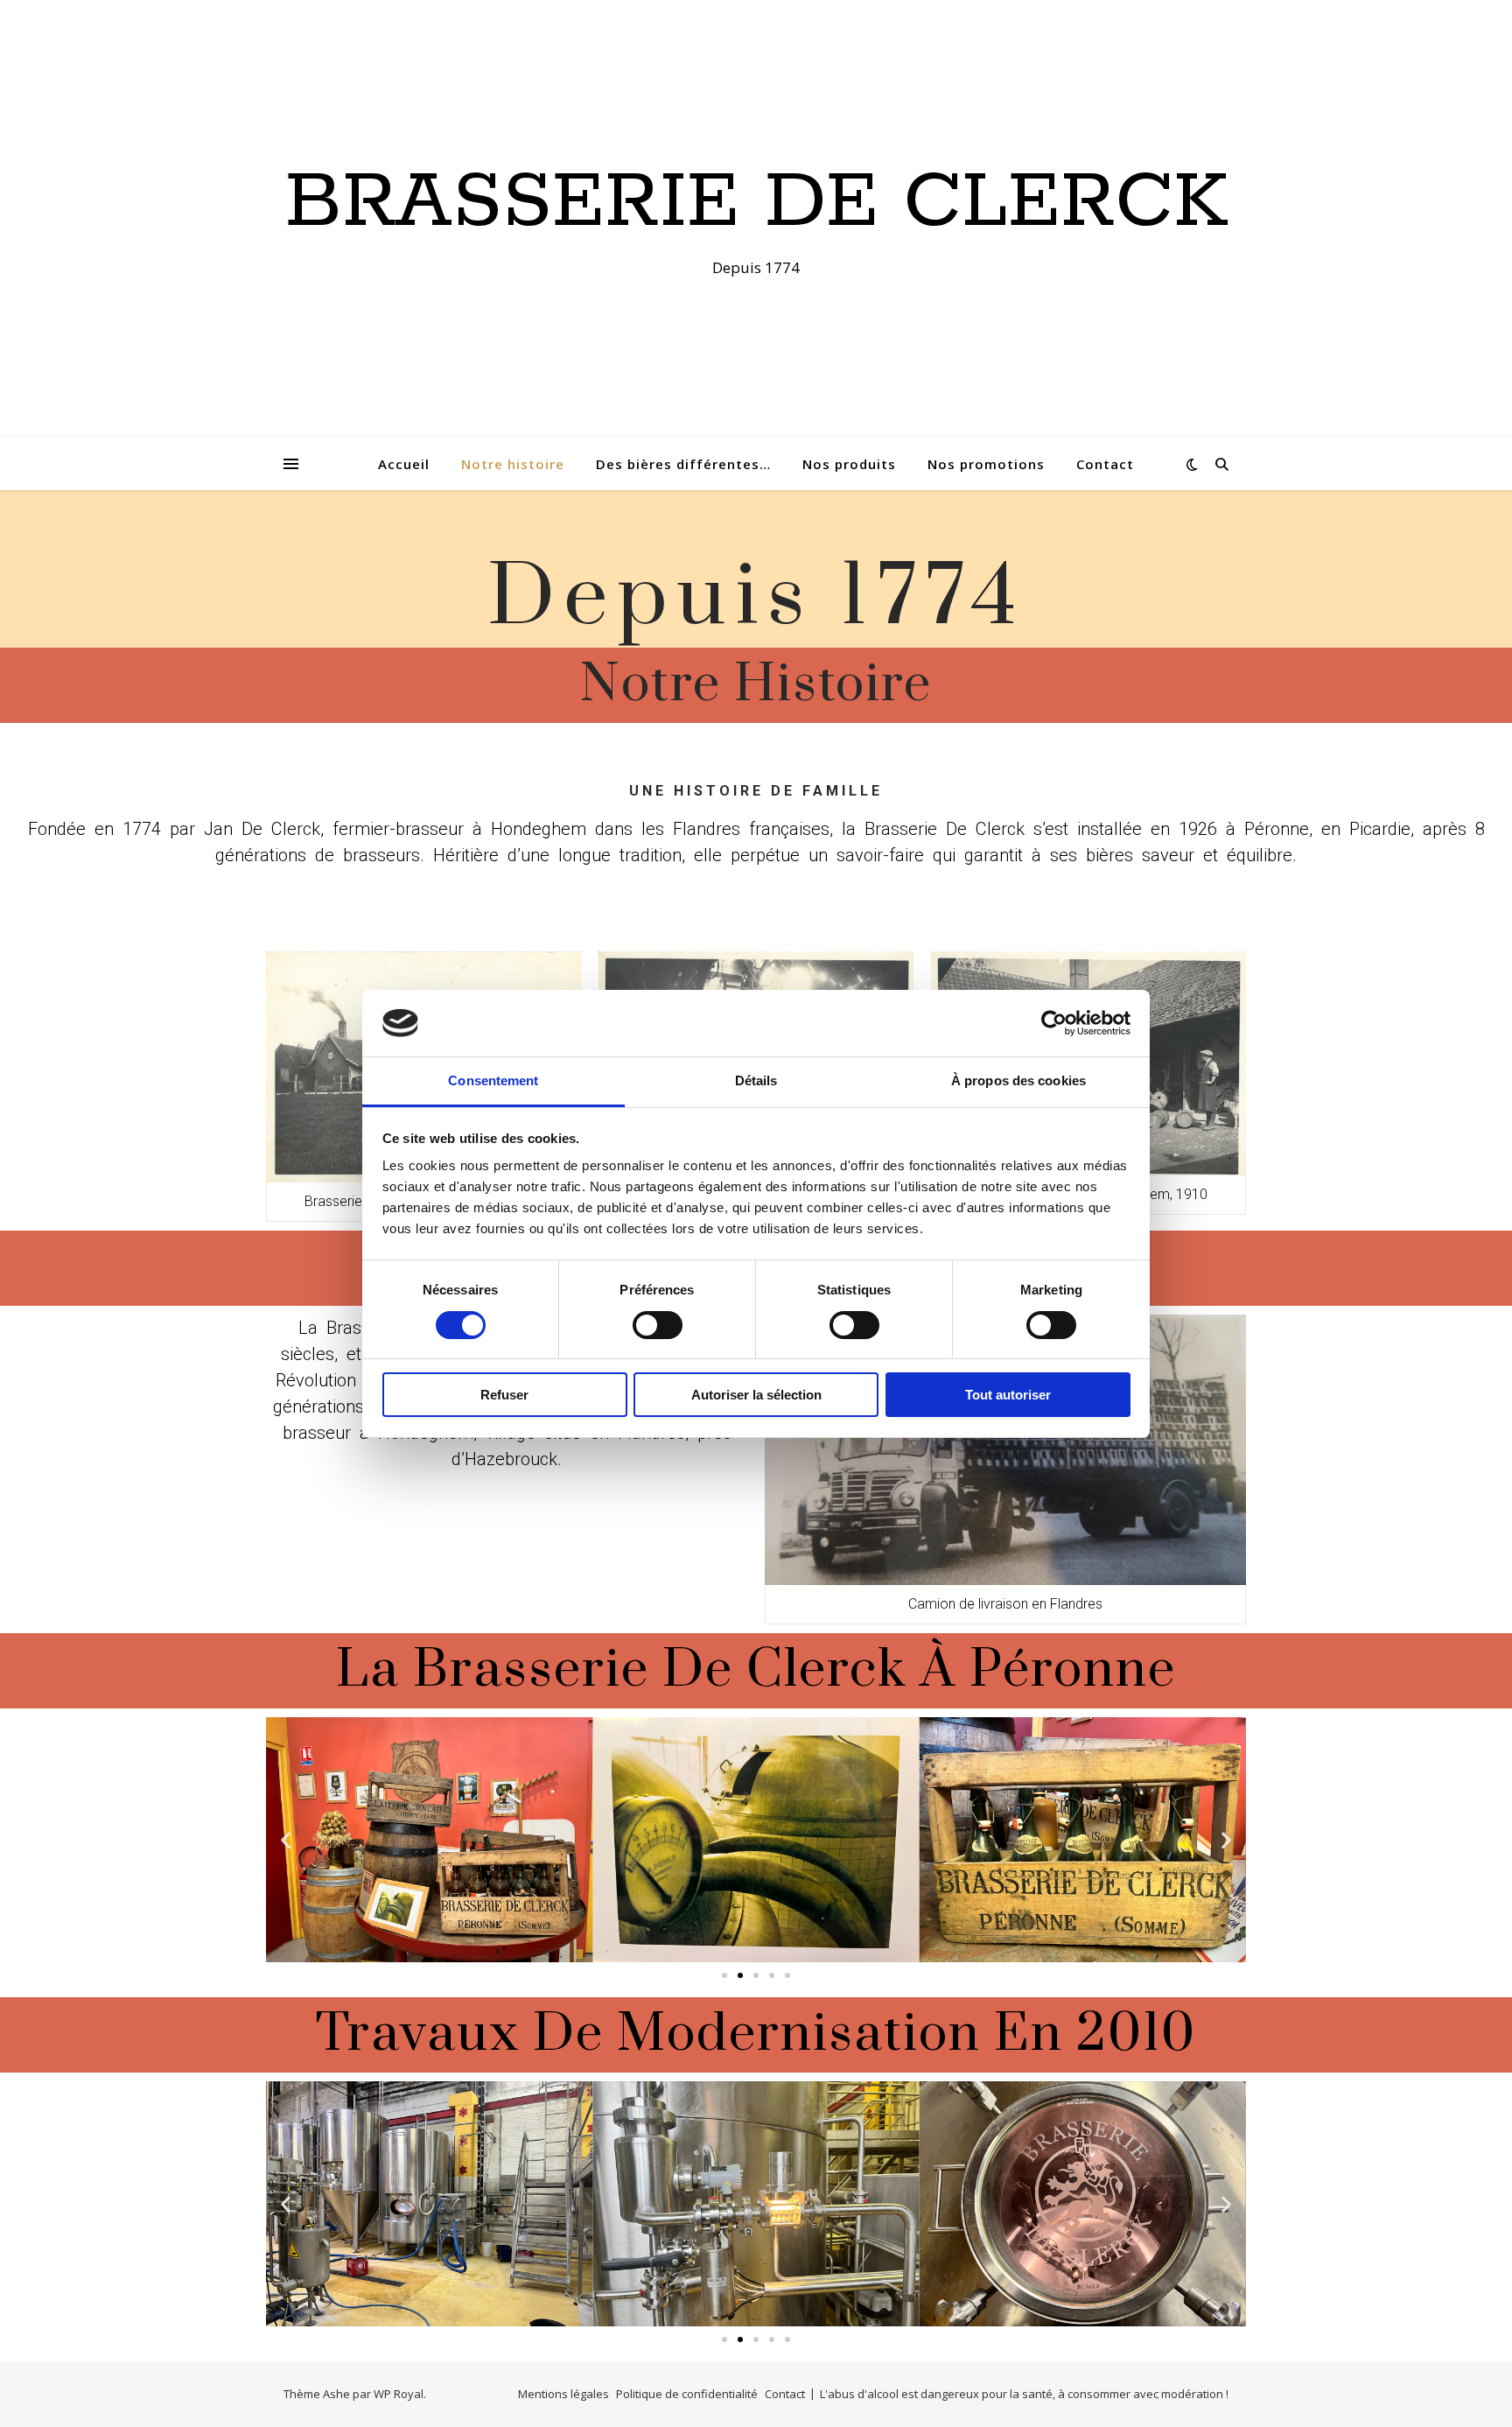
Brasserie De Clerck (756, 203)
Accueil (404, 464)
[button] (724, 1975)
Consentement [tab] (493, 1080)
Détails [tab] (756, 1080)
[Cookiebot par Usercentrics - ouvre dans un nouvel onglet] (1054, 1023)
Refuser (504, 1395)
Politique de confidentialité (687, 2394)
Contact (1105, 464)
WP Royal (399, 2394)
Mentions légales (563, 2394)
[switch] (658, 1325)
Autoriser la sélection (756, 1395)
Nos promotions (986, 464)
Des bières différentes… (683, 464)
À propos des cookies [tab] (1018, 1080)
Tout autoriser (1008, 1395)
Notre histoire (513, 464)
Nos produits (849, 464)
